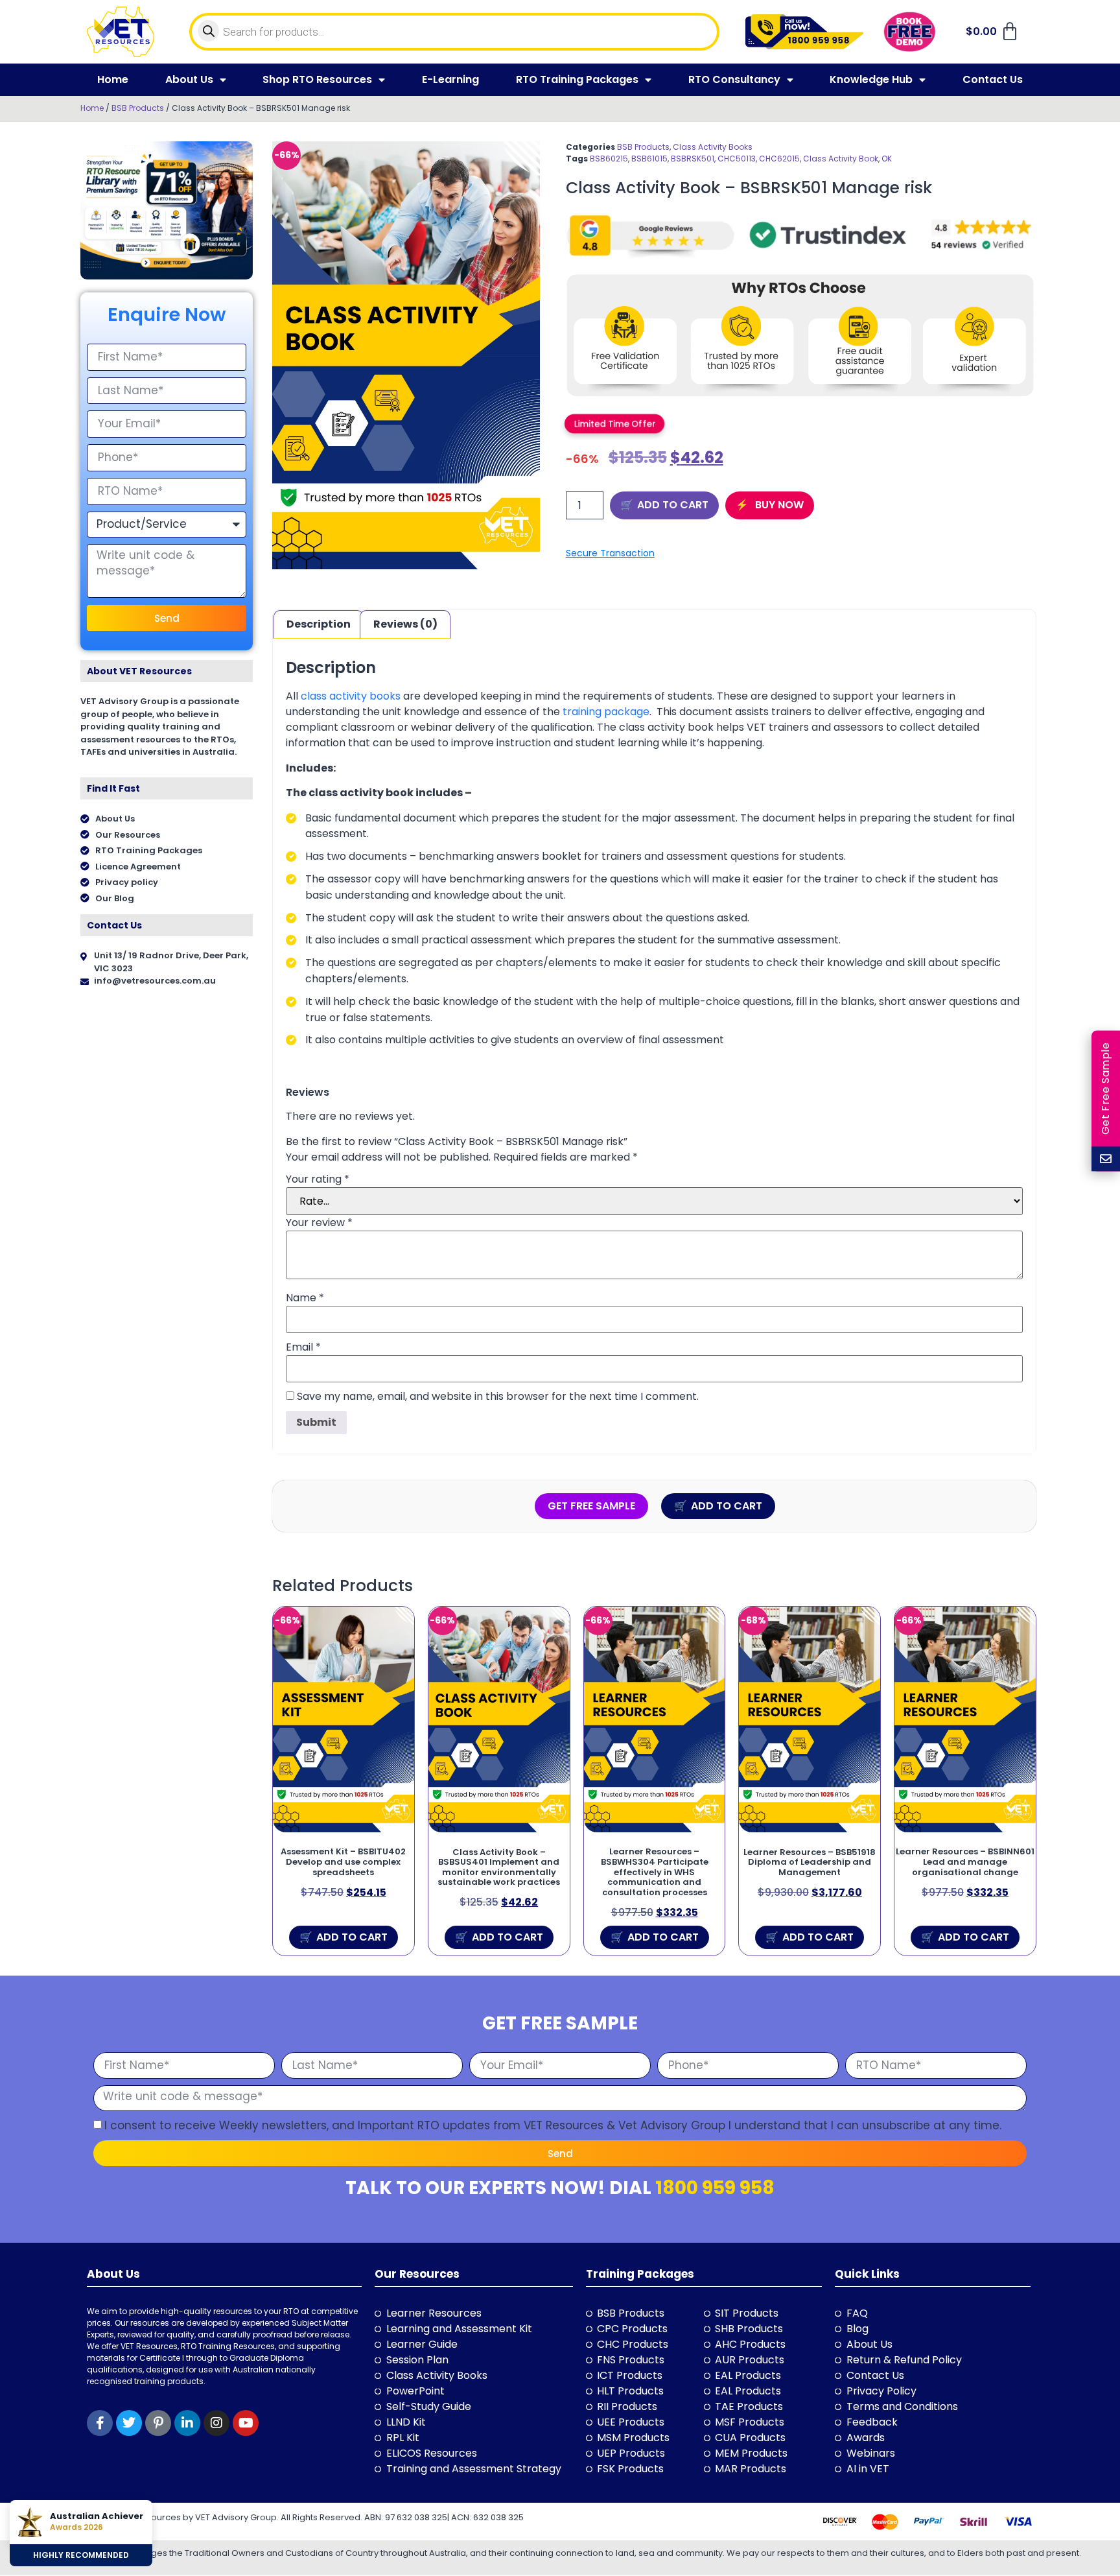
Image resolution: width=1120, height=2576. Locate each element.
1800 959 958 (715, 2188)
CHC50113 (737, 159)
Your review (319, 1223)
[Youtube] (246, 2423)
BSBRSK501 (693, 159)
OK (887, 159)
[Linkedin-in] (187, 2423)
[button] (614, 423)
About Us (189, 79)
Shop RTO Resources (317, 79)
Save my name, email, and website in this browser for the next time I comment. (498, 1397)
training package (605, 712)
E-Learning (450, 79)
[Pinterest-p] (158, 2423)
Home (113, 79)
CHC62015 (779, 159)
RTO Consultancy (734, 79)
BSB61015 (649, 159)
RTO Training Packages (577, 79)
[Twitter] (129, 2423)
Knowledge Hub (871, 79)
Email (303, 1347)
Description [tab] (319, 624)
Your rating (318, 1179)
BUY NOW (778, 505)
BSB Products (138, 108)
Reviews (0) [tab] (405, 624)
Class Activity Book (841, 159)
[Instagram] (216, 2423)
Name (305, 1298)
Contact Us (993, 79)
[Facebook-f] (100, 2423)
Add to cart (673, 505)
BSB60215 (609, 159)
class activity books (351, 696)
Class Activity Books (713, 147)
